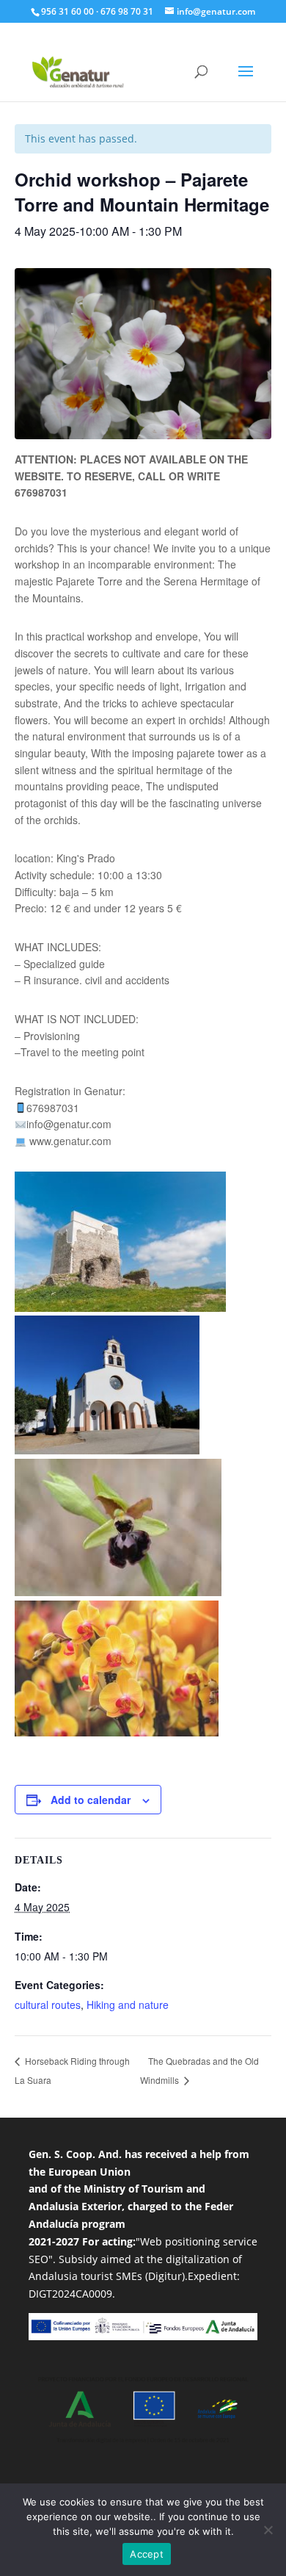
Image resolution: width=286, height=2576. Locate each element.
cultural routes (48, 2005)
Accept (147, 2554)
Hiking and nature (128, 2005)
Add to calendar (91, 1800)
